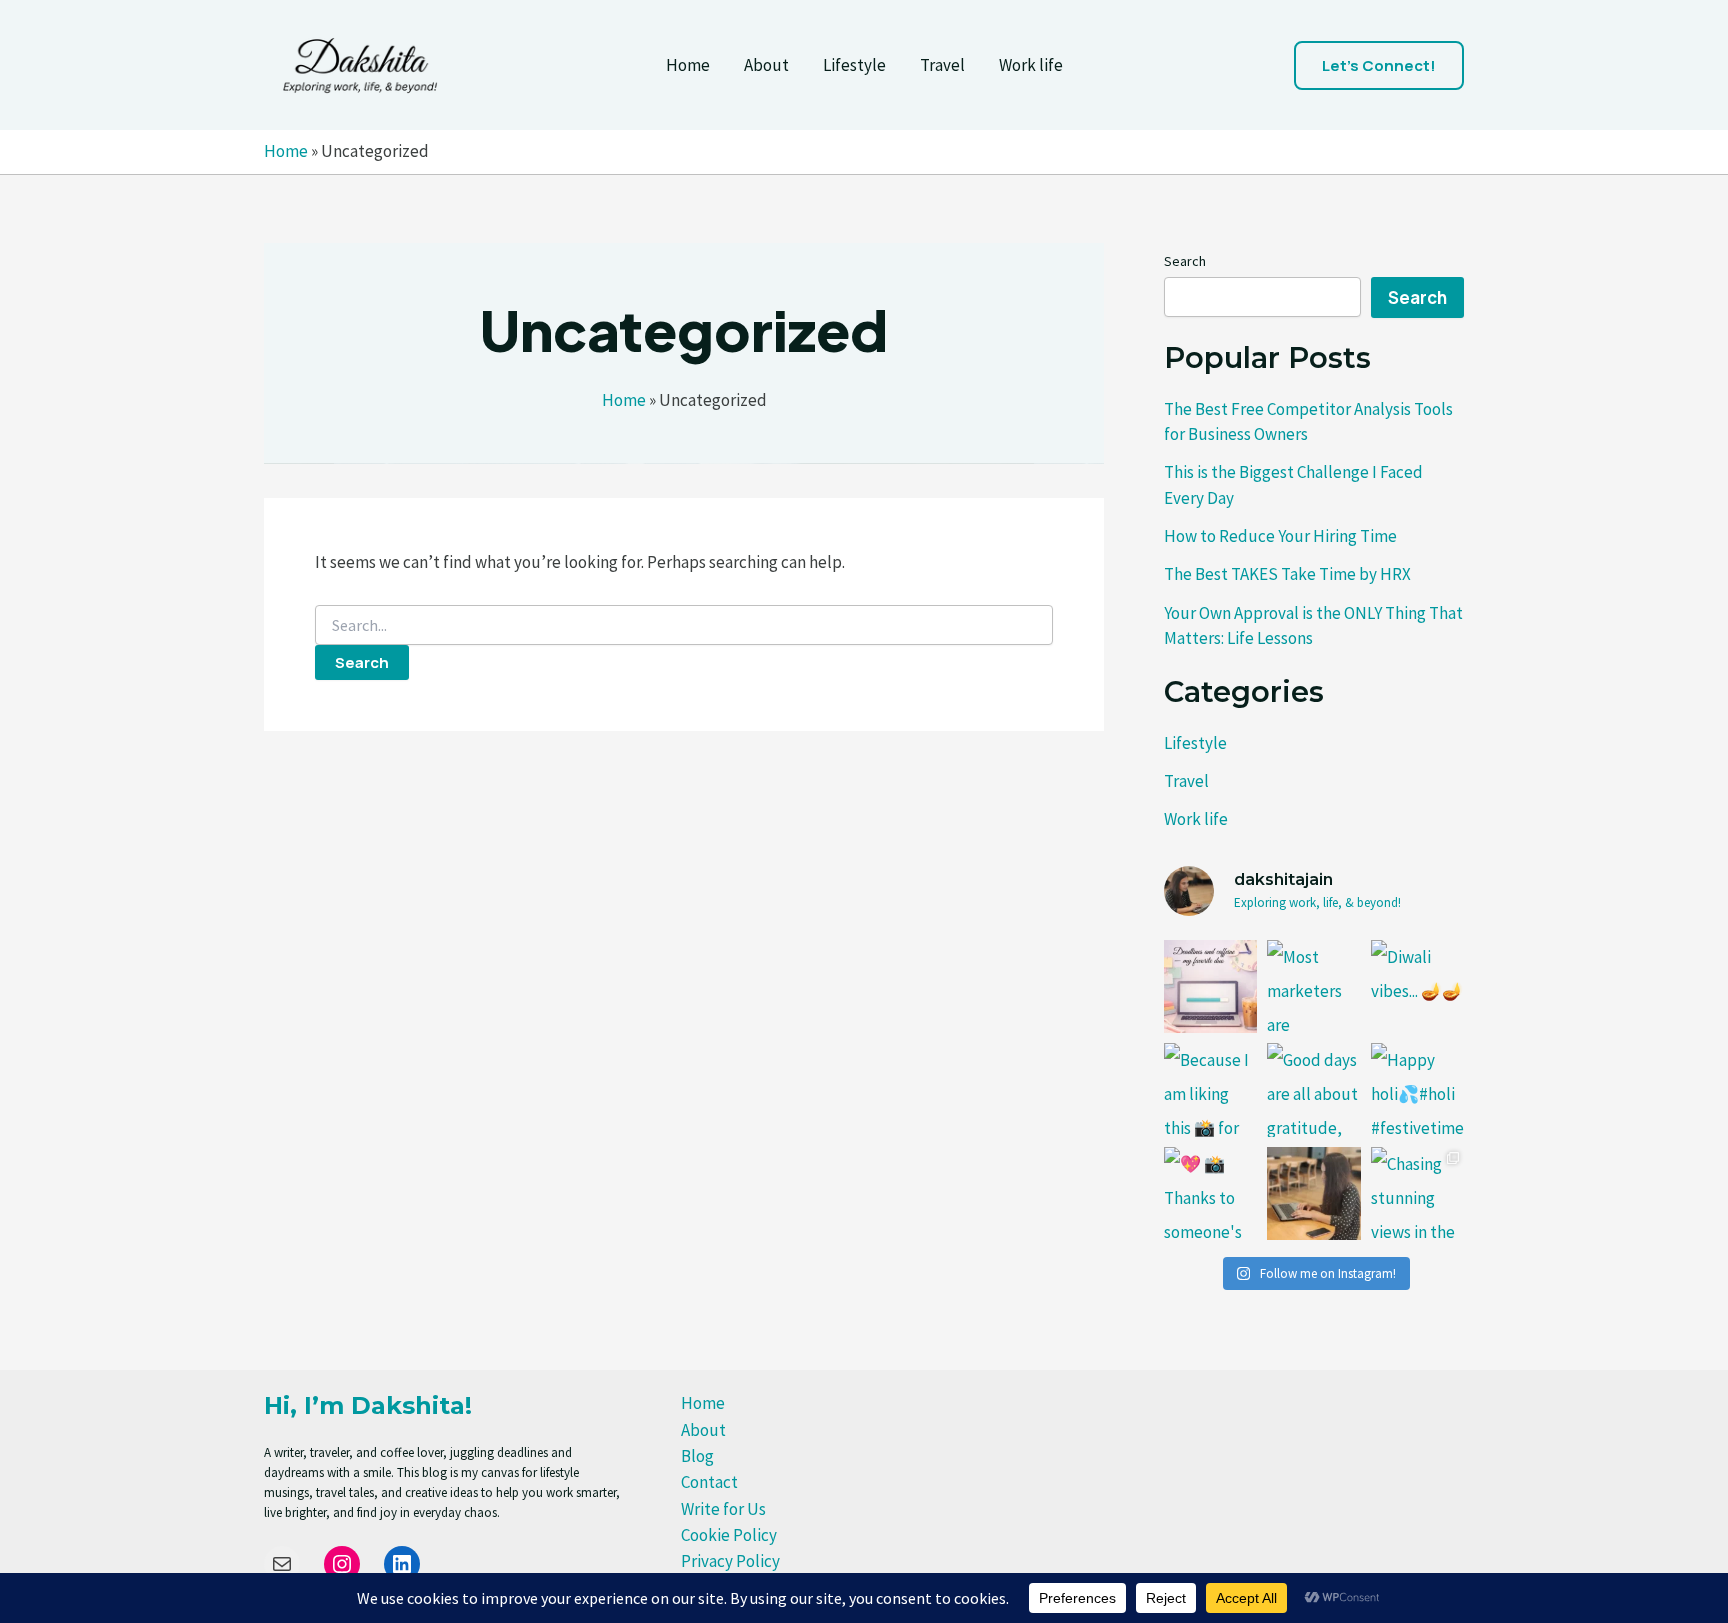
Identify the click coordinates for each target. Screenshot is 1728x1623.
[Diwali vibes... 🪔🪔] (1417, 986)
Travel (942, 65)
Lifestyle (854, 65)
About (766, 65)
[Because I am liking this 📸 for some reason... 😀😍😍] (1210, 1089)
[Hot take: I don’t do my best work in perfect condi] (1210, 986)
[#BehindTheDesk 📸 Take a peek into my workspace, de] (1313, 1193)
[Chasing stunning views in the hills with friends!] (1417, 1193)
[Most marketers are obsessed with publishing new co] (1313, 986)
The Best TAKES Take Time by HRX (1287, 574)
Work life (1031, 65)
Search (1185, 261)
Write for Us (723, 1509)
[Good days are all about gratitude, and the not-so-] (1313, 1089)
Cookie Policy (729, 1535)
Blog (697, 1456)
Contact (709, 1482)
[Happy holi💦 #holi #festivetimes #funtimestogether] (1417, 1089)
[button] (1379, 65)
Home (688, 65)
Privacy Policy (730, 1561)
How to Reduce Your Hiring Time (1280, 536)
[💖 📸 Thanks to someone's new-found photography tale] (1210, 1193)
